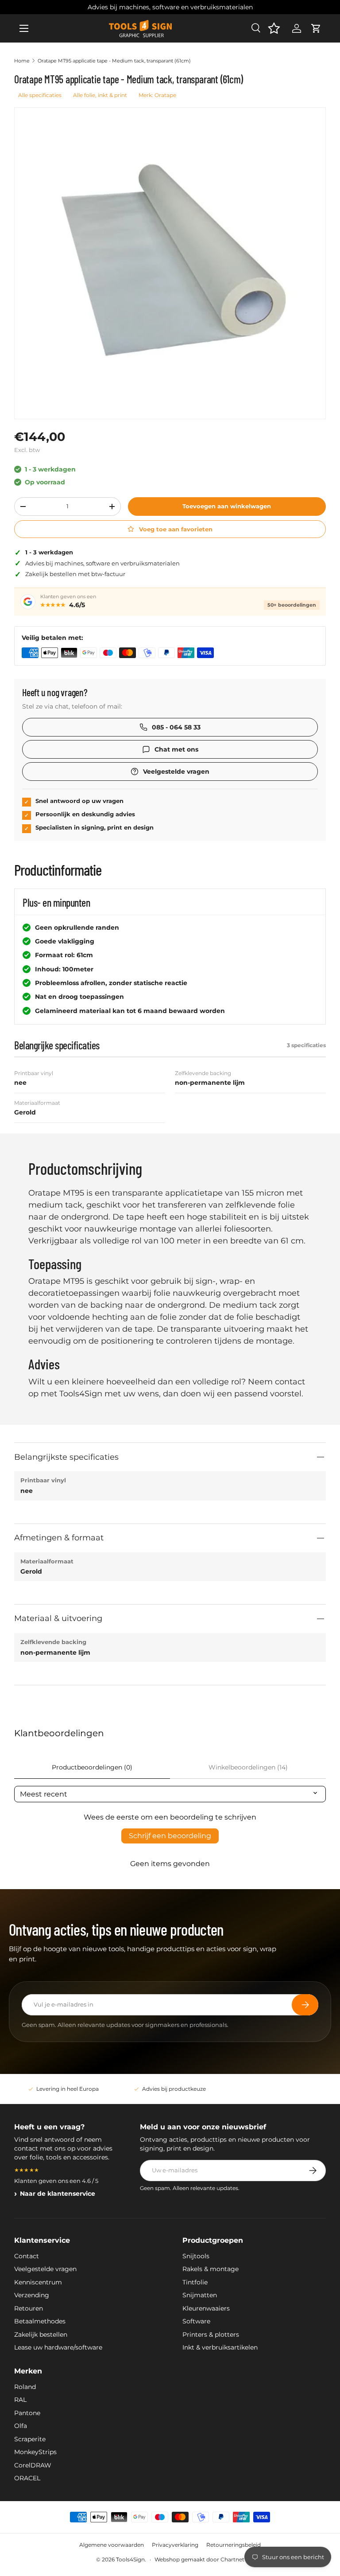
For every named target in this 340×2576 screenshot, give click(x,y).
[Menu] (24, 28)
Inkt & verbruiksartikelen (220, 2347)
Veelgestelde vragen (45, 2269)
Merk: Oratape (157, 95)
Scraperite (30, 2439)
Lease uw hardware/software (58, 2347)
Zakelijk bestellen (41, 2334)
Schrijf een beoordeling (170, 1836)
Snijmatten (200, 2295)
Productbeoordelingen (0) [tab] (92, 1767)
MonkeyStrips (35, 2452)
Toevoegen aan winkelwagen (227, 506)
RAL (20, 2400)
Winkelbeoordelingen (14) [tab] (248, 1767)
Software (196, 2321)
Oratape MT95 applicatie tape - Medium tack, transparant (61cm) (114, 61)
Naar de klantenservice (58, 2194)
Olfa (21, 2426)
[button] (316, 28)
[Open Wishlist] (274, 28)
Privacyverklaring (175, 2545)
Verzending (32, 2295)
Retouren (29, 2308)
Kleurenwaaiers (206, 2308)
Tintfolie (195, 2282)
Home (22, 61)
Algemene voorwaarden (112, 2545)
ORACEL (27, 2478)
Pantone (27, 2413)
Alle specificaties (40, 95)
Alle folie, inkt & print (100, 95)
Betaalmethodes (40, 2321)
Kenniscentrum (38, 2282)
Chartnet (232, 2559)
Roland (25, 2387)
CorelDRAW (33, 2465)
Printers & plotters (211, 2334)
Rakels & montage (211, 2269)
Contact (27, 2256)
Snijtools (196, 2256)
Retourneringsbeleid (234, 2545)
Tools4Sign (130, 2559)
